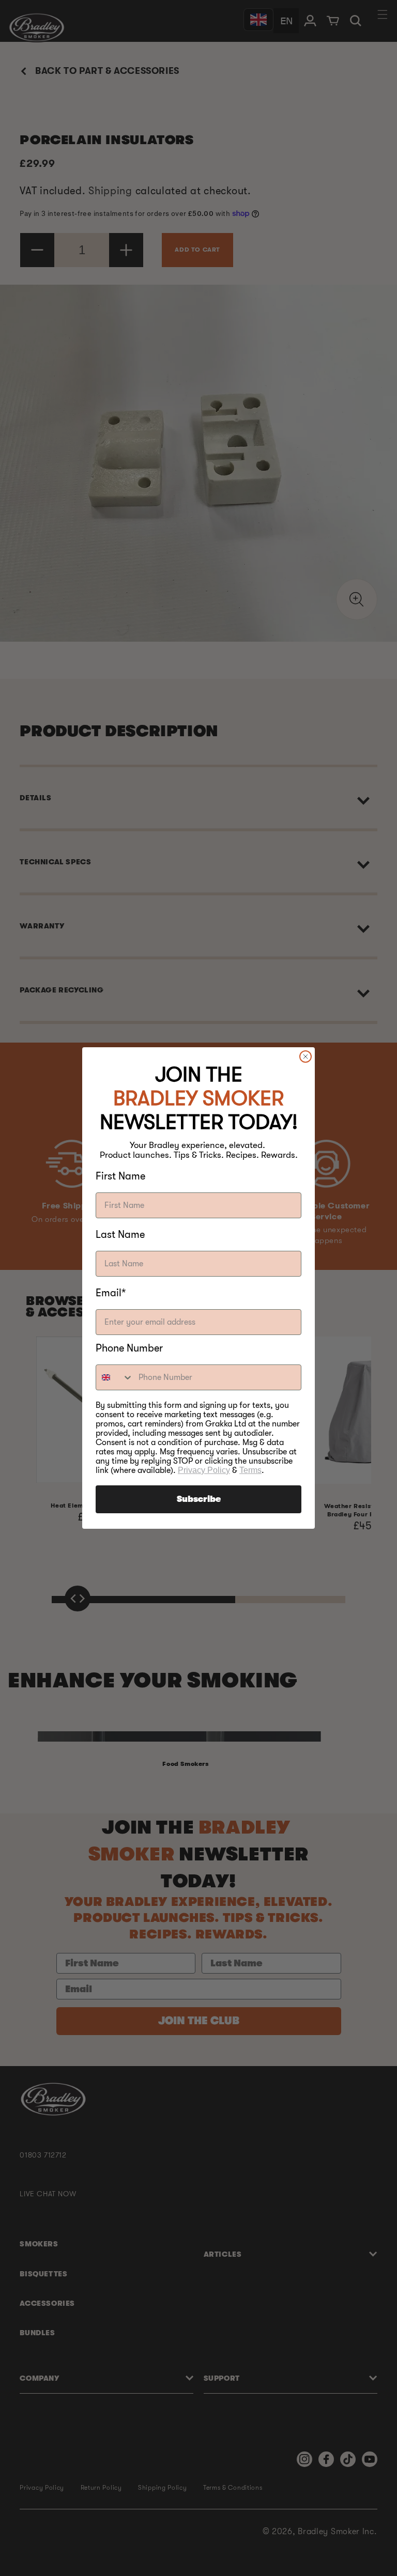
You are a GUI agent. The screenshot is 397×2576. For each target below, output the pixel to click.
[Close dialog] (306, 1057)
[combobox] (115, 1377)
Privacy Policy (204, 1470)
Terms (250, 1470)
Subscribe (199, 1499)
